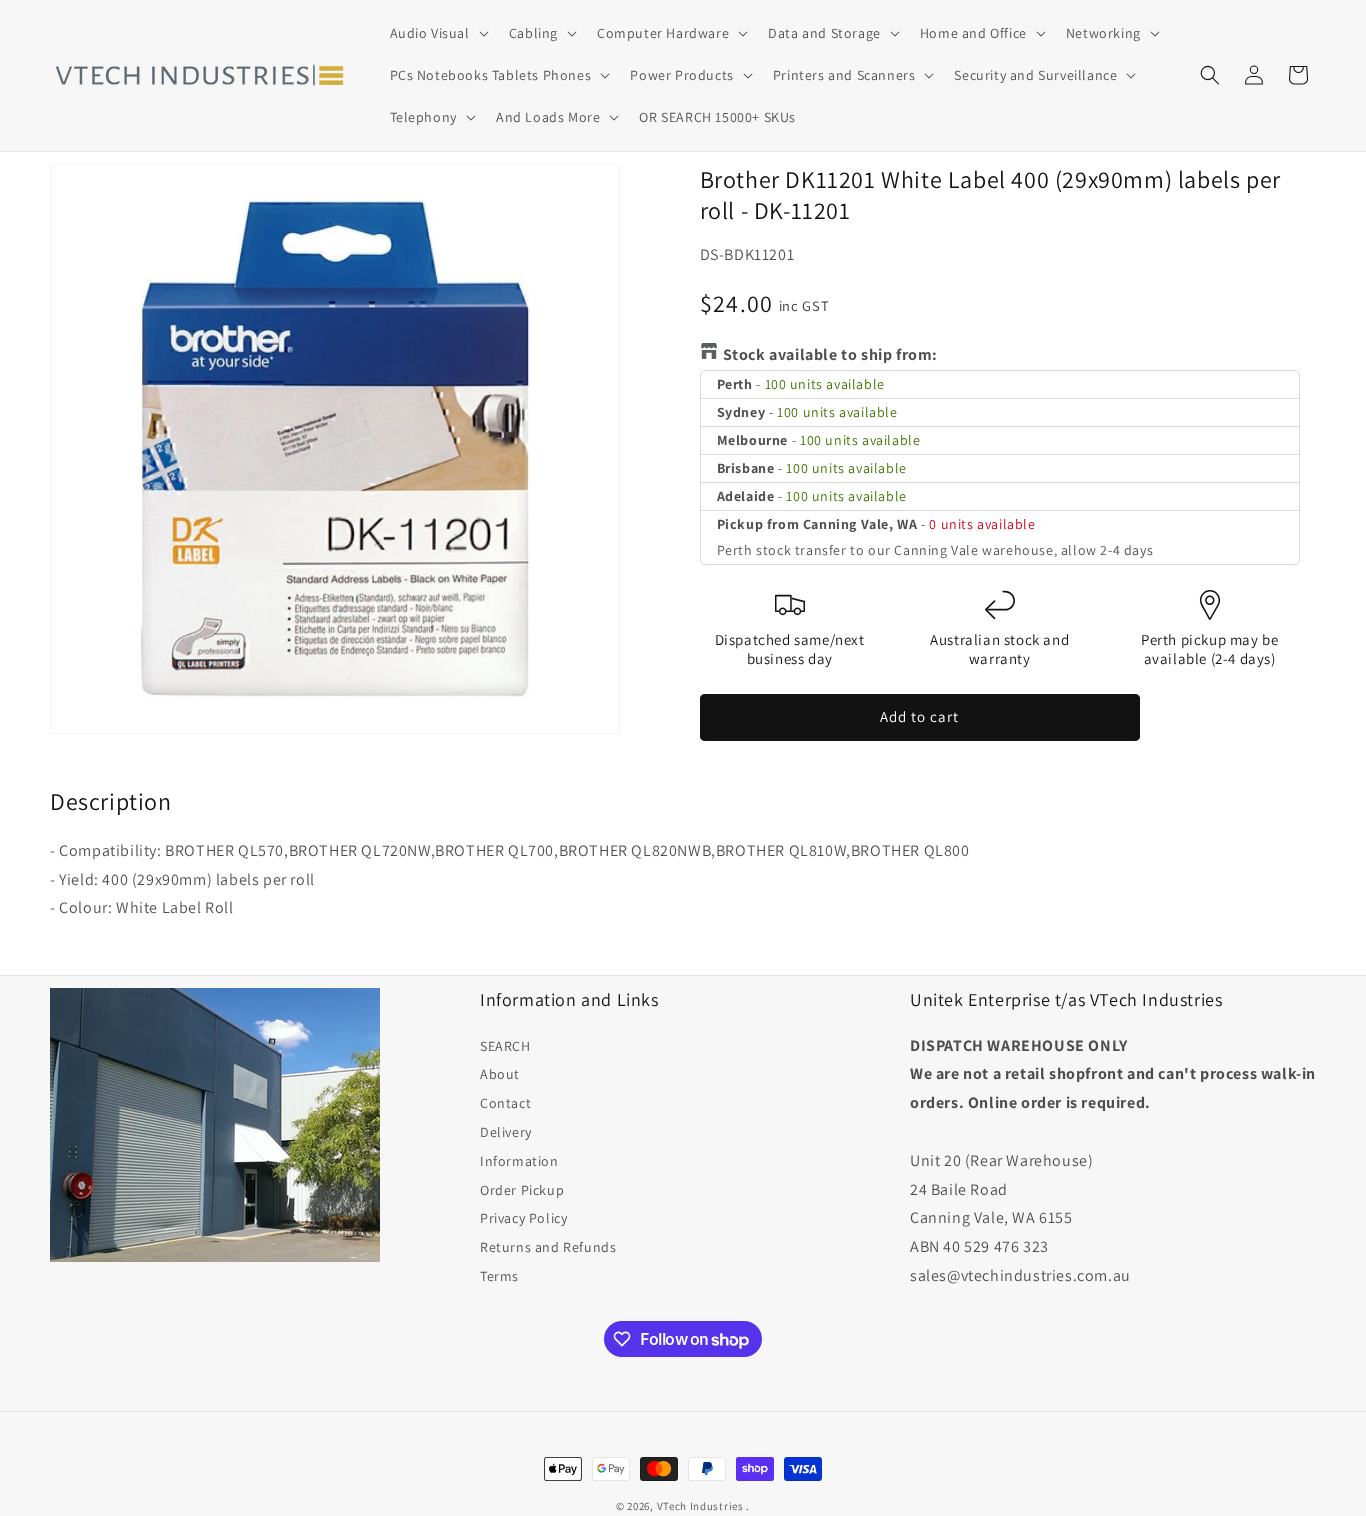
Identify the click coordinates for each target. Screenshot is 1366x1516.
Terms (499, 1276)
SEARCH (505, 1046)
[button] (437, 33)
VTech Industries (700, 1506)
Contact (505, 1103)
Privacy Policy (523, 1218)
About (500, 1074)
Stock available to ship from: (830, 354)
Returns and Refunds (548, 1247)
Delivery (506, 1132)
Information (519, 1161)
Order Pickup (522, 1190)
